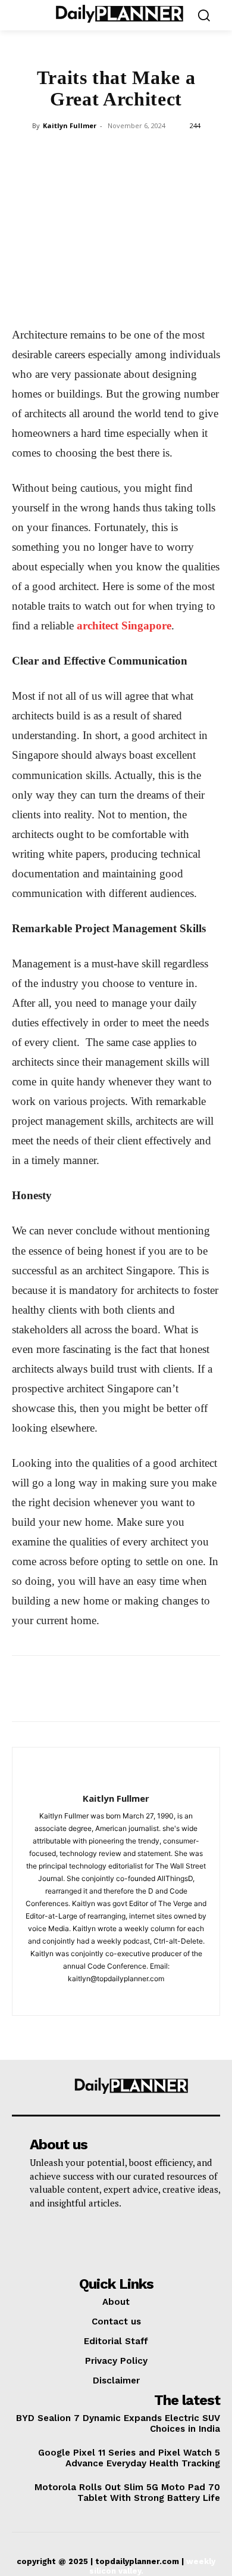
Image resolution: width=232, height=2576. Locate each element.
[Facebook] (33, 297)
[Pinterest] (88, 297)
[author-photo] (116, 1779)
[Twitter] (61, 297)
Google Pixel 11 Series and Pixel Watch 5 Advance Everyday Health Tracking (129, 2458)
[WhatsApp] (115, 297)
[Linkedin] (143, 297)
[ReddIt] (170, 297)
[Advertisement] (116, 210)
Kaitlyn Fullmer (70, 125)
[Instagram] (116, 1998)
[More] (198, 297)
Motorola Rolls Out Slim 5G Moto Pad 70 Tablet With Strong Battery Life (127, 2493)
